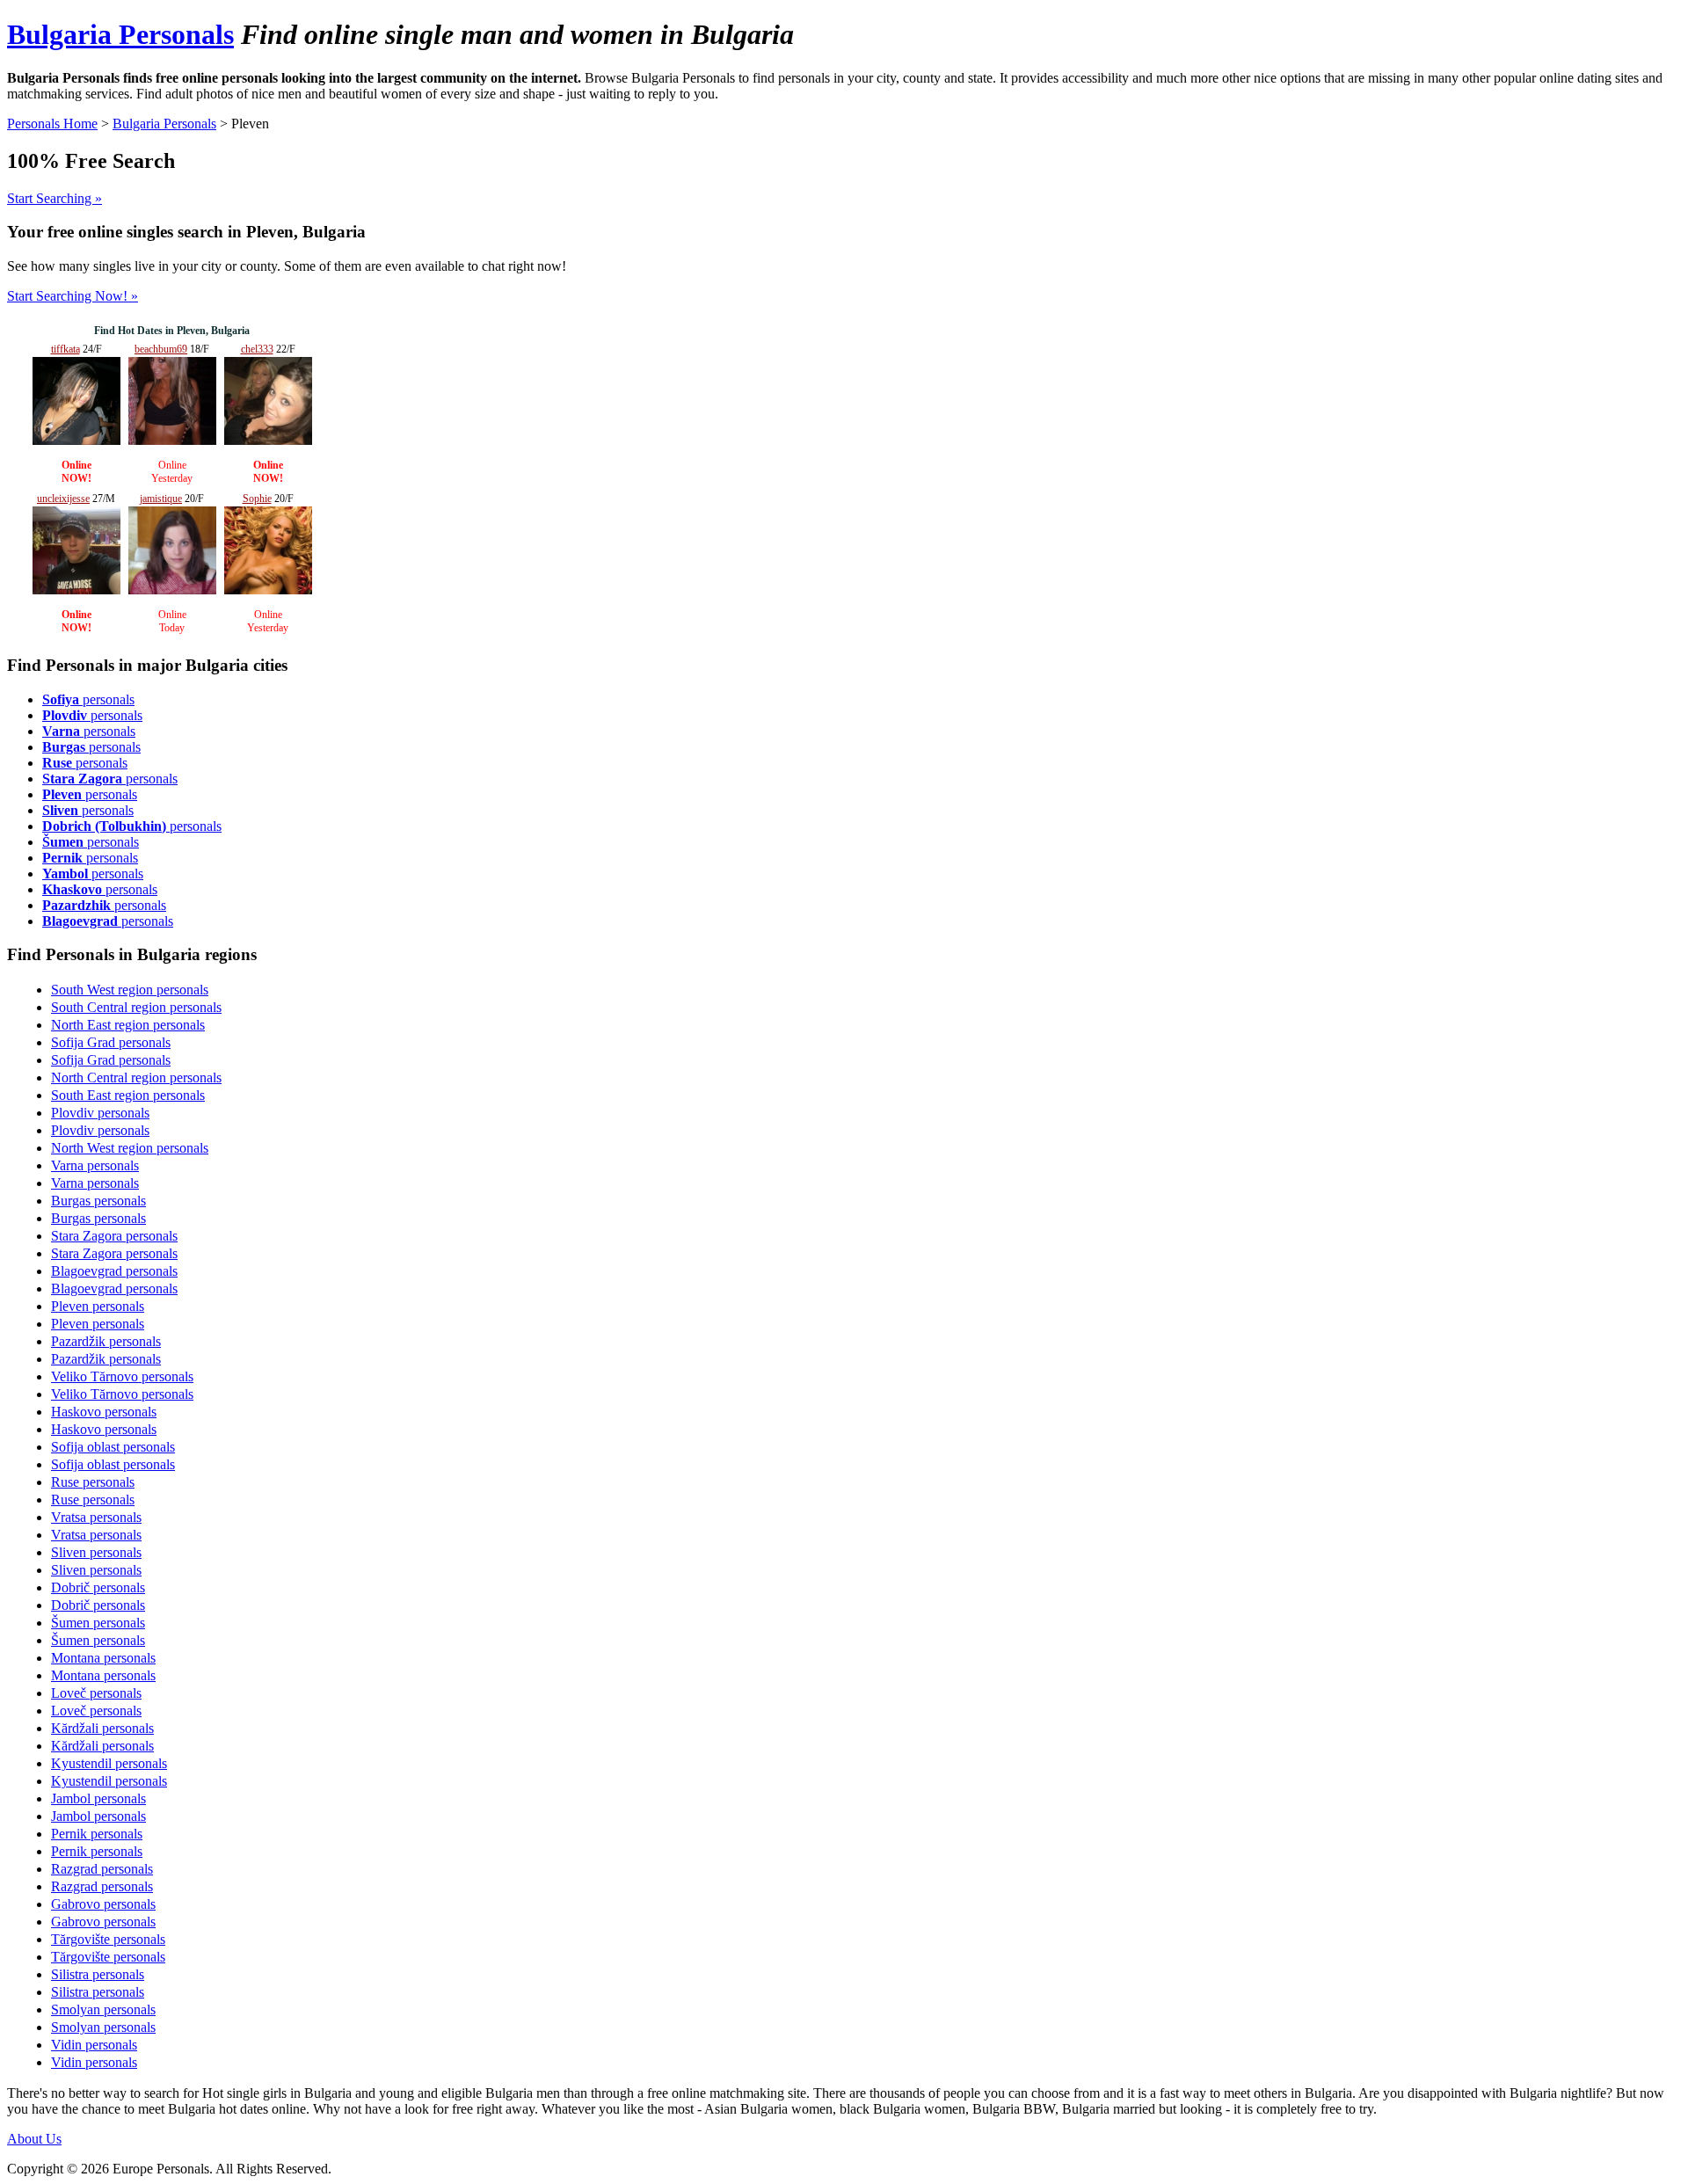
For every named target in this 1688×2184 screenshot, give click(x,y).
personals (88, 699)
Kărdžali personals (102, 1728)
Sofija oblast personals (113, 1447)
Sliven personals (96, 1552)
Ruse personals (93, 1482)
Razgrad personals (102, 1869)
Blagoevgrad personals (114, 1271)
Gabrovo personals (103, 1904)
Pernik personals (97, 1834)
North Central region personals (136, 1077)
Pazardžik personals (106, 1341)
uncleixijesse (63, 499)
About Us (34, 2139)
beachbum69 (161, 349)
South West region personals (130, 990)
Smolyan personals (103, 2009)
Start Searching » (55, 198)
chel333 (257, 349)
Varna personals (95, 1165)
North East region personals (128, 1025)
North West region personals (130, 1148)
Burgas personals (98, 1201)
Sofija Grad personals (111, 1042)
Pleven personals (98, 1306)
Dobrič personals (98, 1587)
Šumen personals (98, 1623)
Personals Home (52, 124)
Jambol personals (98, 1798)
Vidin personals (94, 2045)
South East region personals (128, 1095)
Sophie (257, 499)
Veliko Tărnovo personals (122, 1376)
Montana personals (103, 1658)
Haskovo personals (104, 1412)
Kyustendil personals (109, 1763)
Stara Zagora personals (114, 1236)
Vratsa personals (96, 1517)
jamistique (161, 499)
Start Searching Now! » (73, 296)
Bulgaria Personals (120, 34)
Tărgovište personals (108, 1939)
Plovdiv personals (100, 1113)
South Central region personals (136, 1007)
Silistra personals (98, 1974)
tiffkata (65, 349)
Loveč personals (96, 1693)
